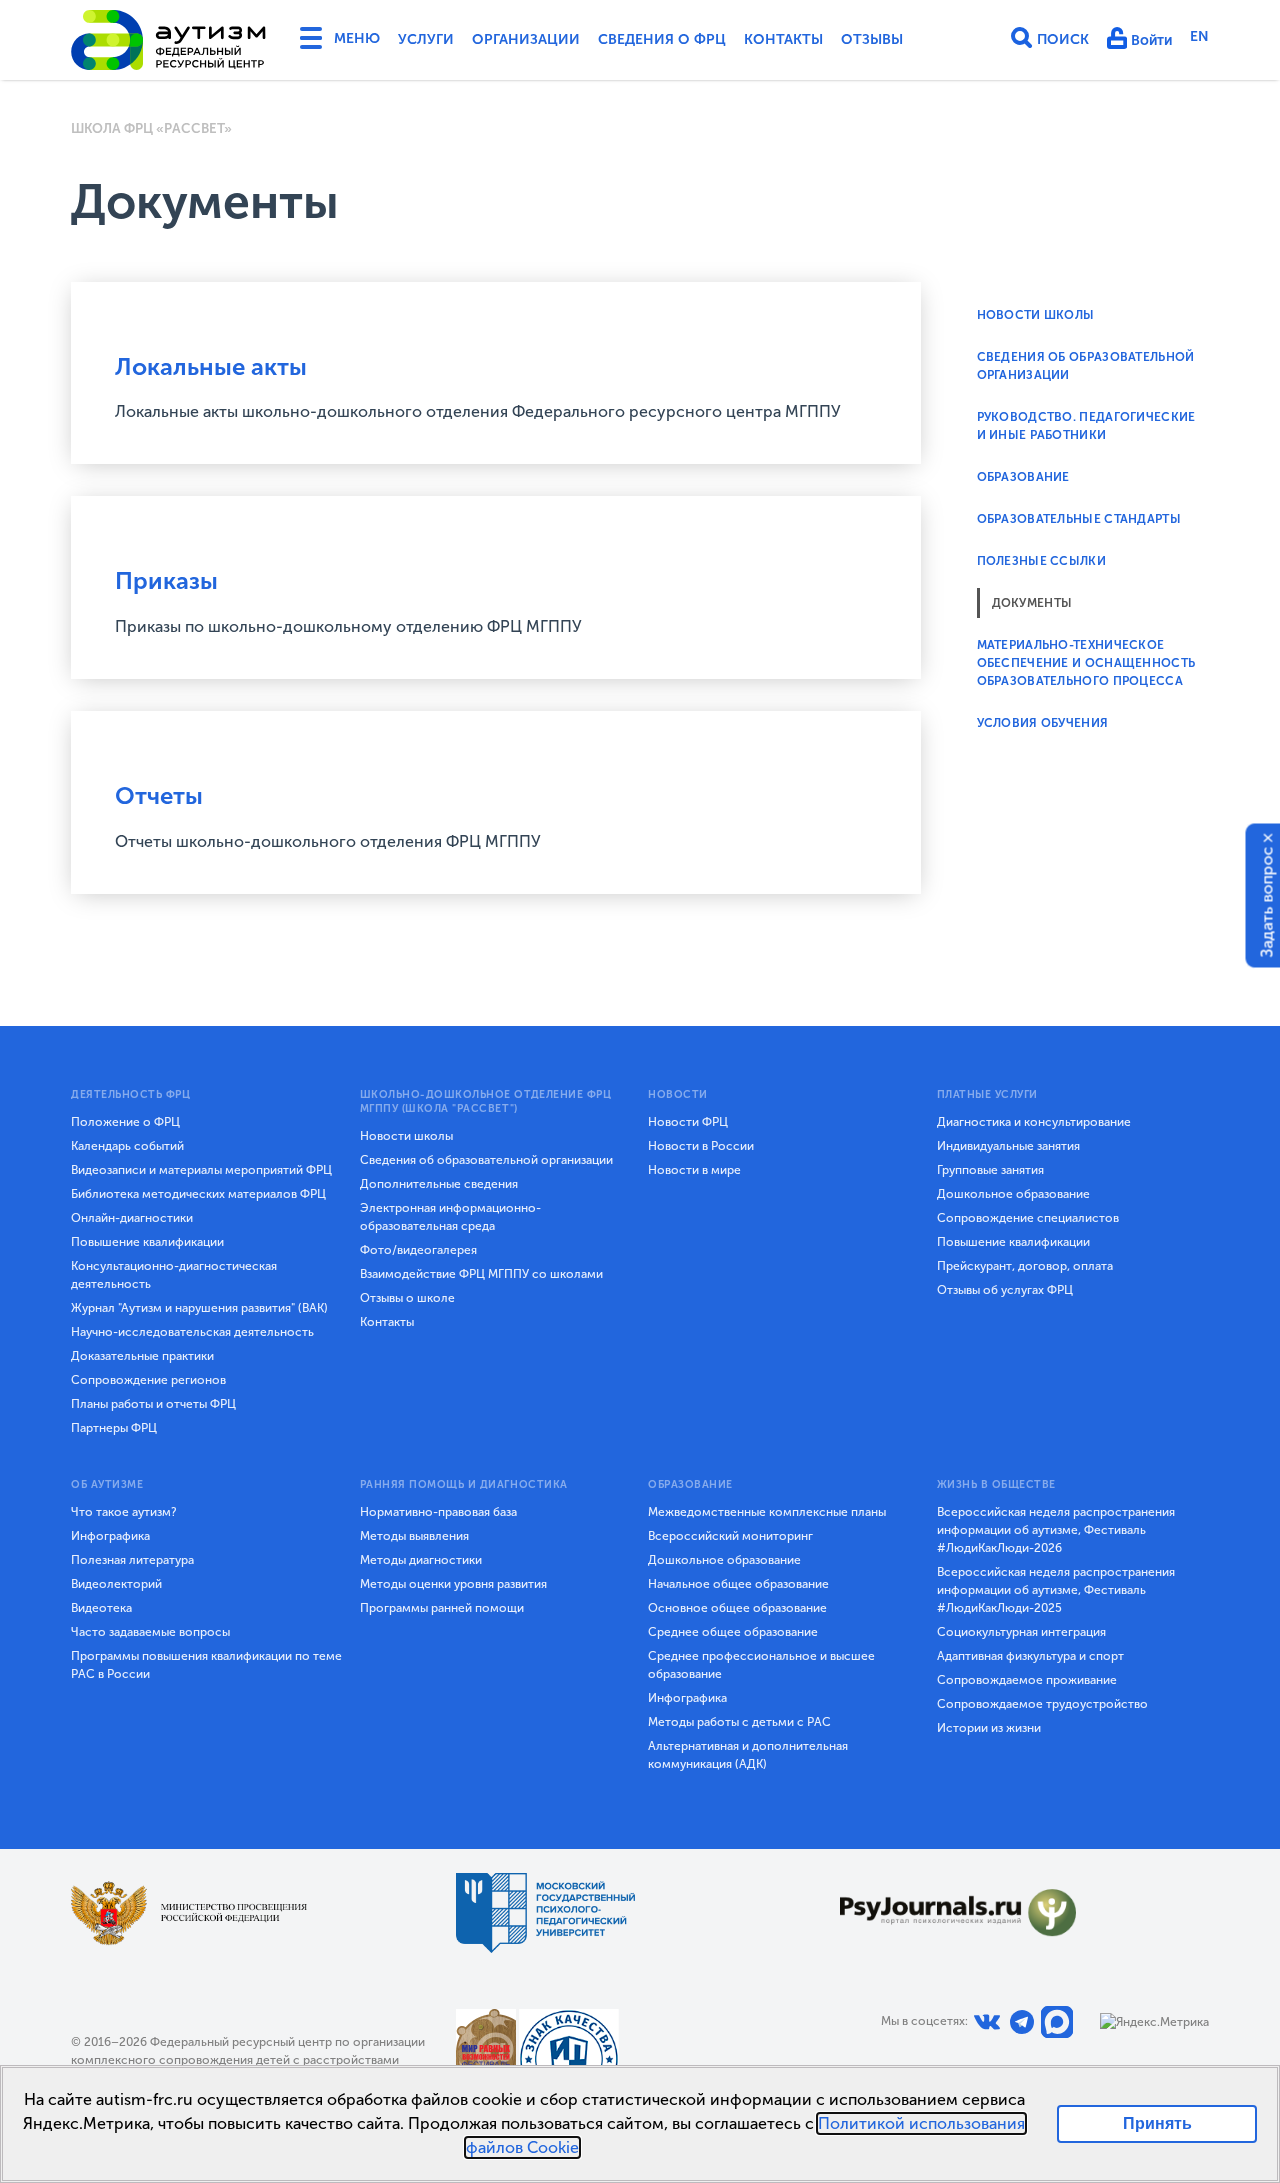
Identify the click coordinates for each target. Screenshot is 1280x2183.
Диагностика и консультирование (1034, 1122)
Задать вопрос (1267, 902)
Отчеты (159, 795)
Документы (1032, 603)
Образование (1023, 477)
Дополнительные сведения (439, 1184)
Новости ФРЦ (688, 1122)
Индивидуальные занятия (1008, 1146)
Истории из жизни (989, 1728)
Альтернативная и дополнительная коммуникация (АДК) (748, 1755)
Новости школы (1036, 315)
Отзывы (872, 39)
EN (1199, 36)
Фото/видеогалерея (418, 1250)
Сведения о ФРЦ (662, 39)
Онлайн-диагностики (132, 1218)
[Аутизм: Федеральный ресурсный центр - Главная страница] (169, 40)
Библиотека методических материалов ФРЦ (198, 1194)
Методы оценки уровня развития (453, 1584)
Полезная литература (132, 1560)
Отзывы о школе (407, 1298)
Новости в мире (694, 1170)
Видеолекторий (116, 1584)
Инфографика (110, 1536)
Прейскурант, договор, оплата (1025, 1266)
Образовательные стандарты (1079, 519)
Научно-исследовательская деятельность (192, 1332)
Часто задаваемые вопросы (150, 1632)
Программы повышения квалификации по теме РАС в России (206, 1665)
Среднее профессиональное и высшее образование (761, 1665)
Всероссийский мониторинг (730, 1536)
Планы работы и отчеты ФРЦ (153, 1404)
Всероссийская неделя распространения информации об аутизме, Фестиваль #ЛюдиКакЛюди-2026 (1056, 1530)
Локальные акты (211, 366)
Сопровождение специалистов (1028, 1218)
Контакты (783, 39)
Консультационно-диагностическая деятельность (174, 1275)
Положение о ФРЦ (125, 1122)
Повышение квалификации (147, 1242)
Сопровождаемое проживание (1027, 1680)
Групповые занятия (990, 1170)
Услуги (426, 39)
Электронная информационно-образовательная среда (450, 1217)
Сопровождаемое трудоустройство (1042, 1704)
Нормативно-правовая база (438, 1512)
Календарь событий (127, 1146)
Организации (526, 39)
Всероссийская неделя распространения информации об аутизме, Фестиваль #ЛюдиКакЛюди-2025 (1056, 1590)
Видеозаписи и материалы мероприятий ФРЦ (201, 1170)
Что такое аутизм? (124, 1512)
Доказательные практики (142, 1356)
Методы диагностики (421, 1560)
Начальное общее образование (738, 1584)
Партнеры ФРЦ (114, 1428)
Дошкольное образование (1013, 1194)
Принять (1157, 2123)
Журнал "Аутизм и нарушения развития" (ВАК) (199, 1308)
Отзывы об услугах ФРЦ (1005, 1290)
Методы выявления (414, 1536)
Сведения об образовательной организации (486, 1160)
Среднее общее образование (733, 1632)
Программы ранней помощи (442, 1608)
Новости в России (701, 1146)
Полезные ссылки (1042, 561)
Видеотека (101, 1608)
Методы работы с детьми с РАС (739, 1722)
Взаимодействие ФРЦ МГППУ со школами (481, 1274)
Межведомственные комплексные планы (767, 1512)
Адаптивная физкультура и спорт (1030, 1656)
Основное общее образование (737, 1608)
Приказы (166, 580)
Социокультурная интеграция (1021, 1632)
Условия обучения (1043, 723)
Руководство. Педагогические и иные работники (1086, 426)
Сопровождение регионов (148, 1380)
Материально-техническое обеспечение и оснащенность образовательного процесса (1086, 663)
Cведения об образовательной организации (1086, 366)
